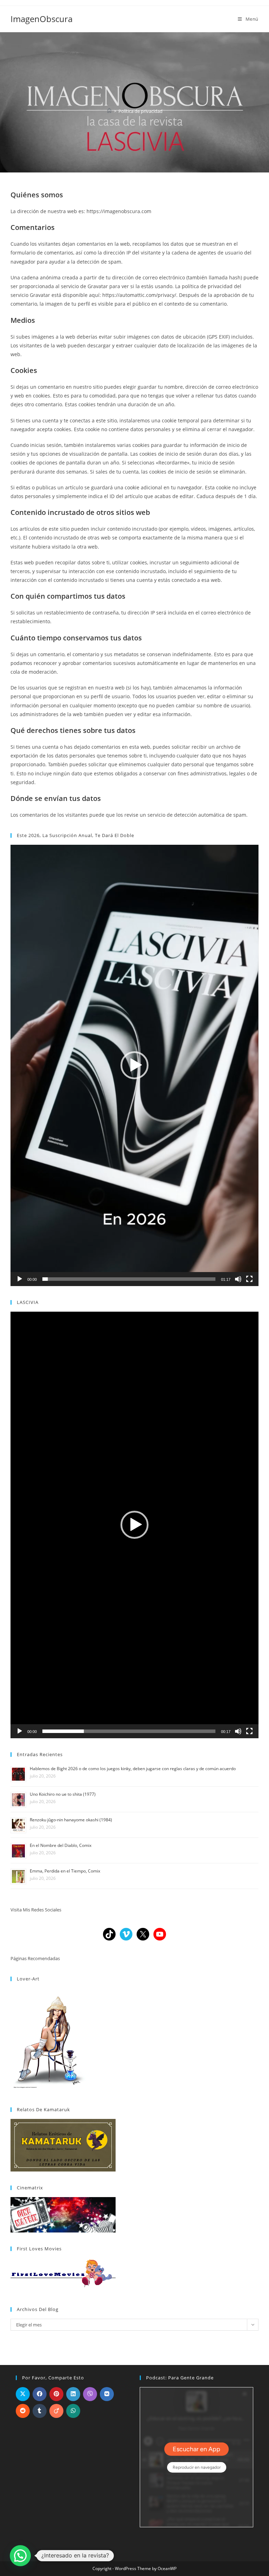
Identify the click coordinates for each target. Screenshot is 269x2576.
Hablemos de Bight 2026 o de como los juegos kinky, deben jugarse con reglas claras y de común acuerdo (133, 1769)
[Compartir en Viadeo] (56, 2411)
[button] (134, 1065)
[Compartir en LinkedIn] (73, 2394)
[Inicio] (109, 111)
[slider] (129, 1279)
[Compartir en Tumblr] (40, 2411)
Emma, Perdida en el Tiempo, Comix (65, 1871)
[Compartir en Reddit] (23, 2411)
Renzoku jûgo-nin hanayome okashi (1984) (71, 1820)
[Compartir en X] (23, 2394)
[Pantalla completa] (249, 1279)
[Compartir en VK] (107, 2394)
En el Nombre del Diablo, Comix (61, 1845)
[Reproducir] (20, 1279)
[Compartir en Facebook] (40, 2394)
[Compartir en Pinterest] (56, 2394)
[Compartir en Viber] (90, 2394)
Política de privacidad (140, 111)
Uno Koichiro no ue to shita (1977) (63, 1794)
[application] (134, 1065)
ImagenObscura (42, 19)
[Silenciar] (238, 1279)
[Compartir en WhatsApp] (73, 2411)
